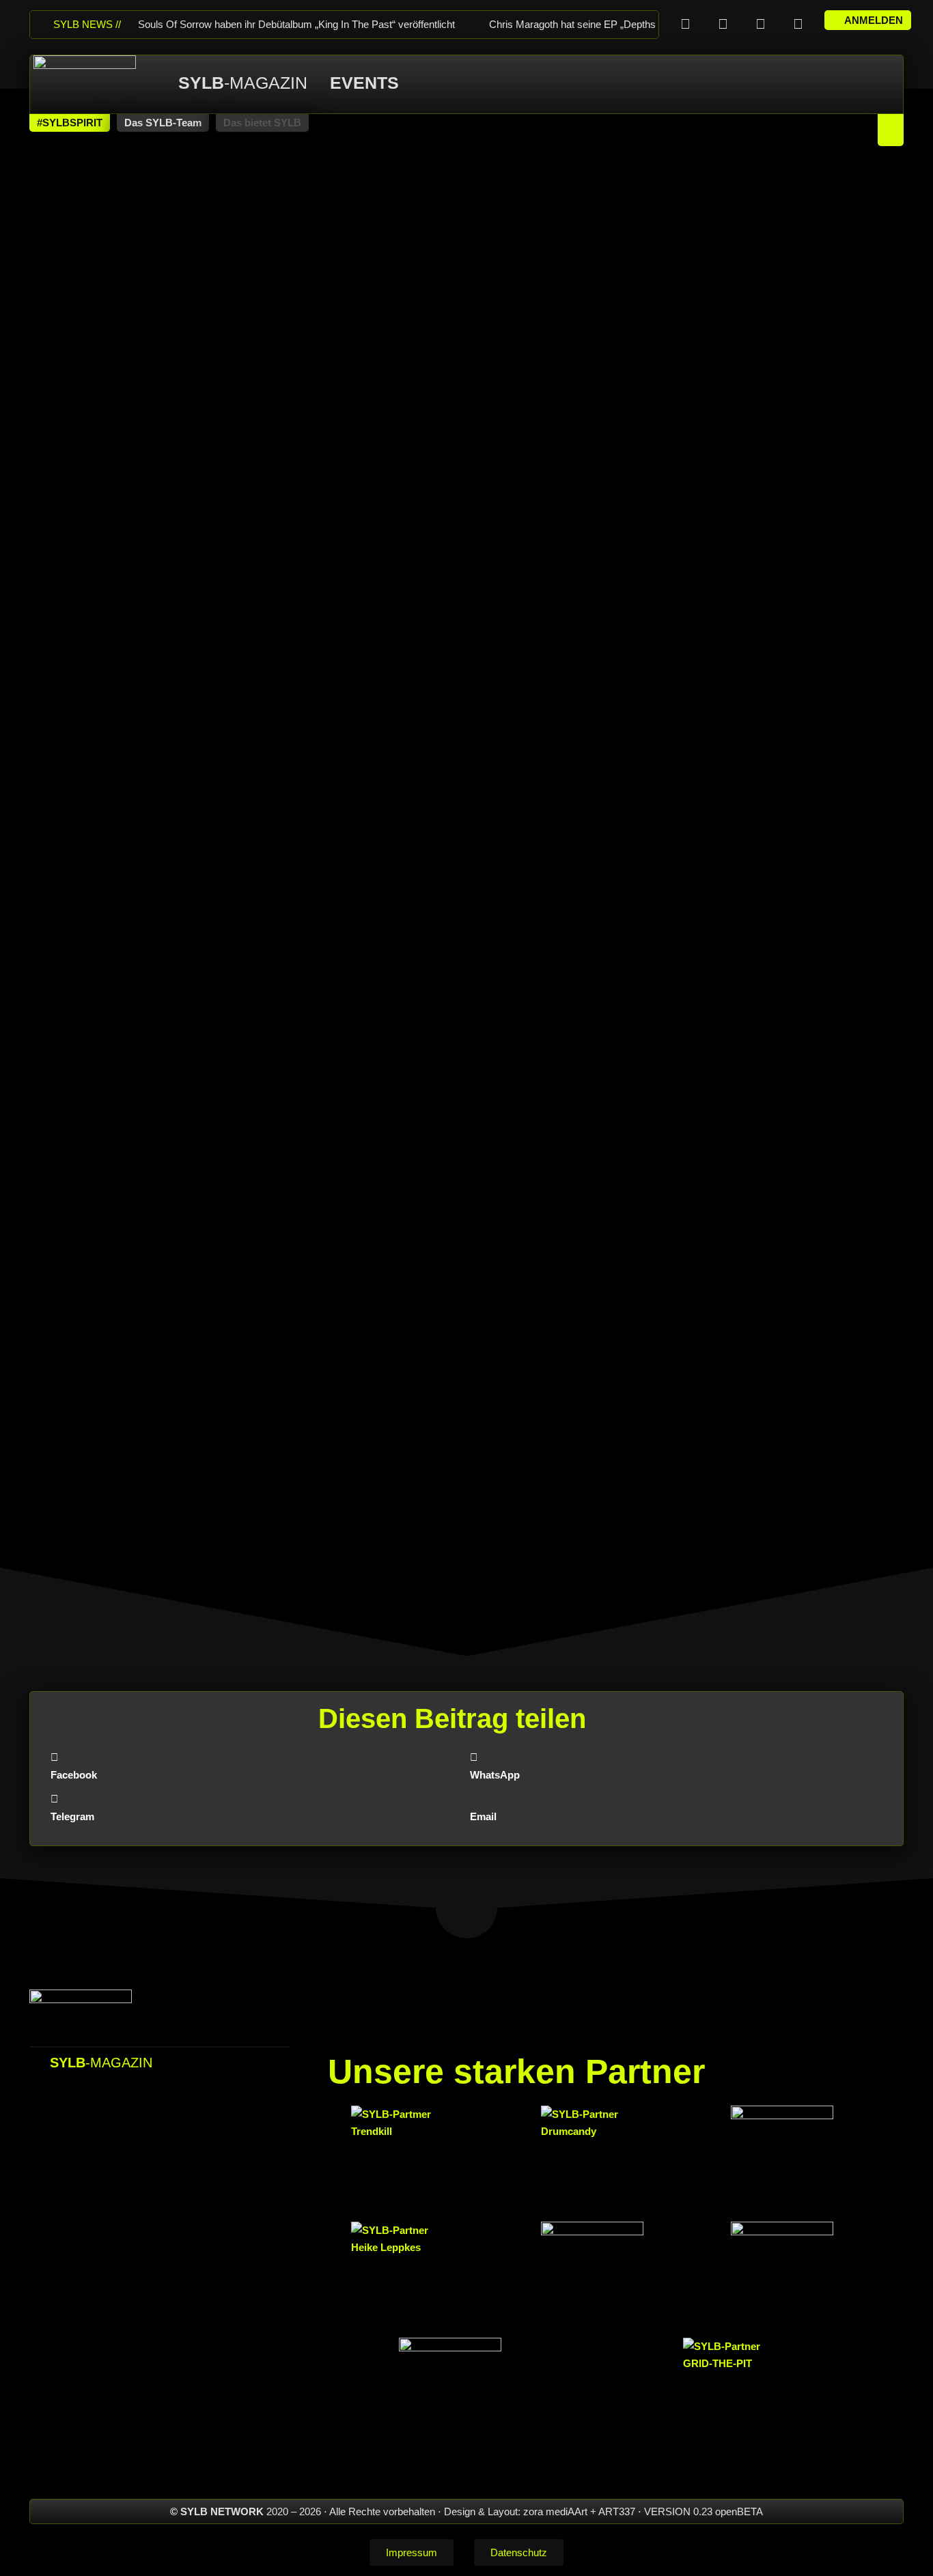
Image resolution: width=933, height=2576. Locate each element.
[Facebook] (685, 24)
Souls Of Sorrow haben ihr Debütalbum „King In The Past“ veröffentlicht (296, 24)
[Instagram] (723, 24)
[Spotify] (798, 24)
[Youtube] (760, 24)
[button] (70, 123)
